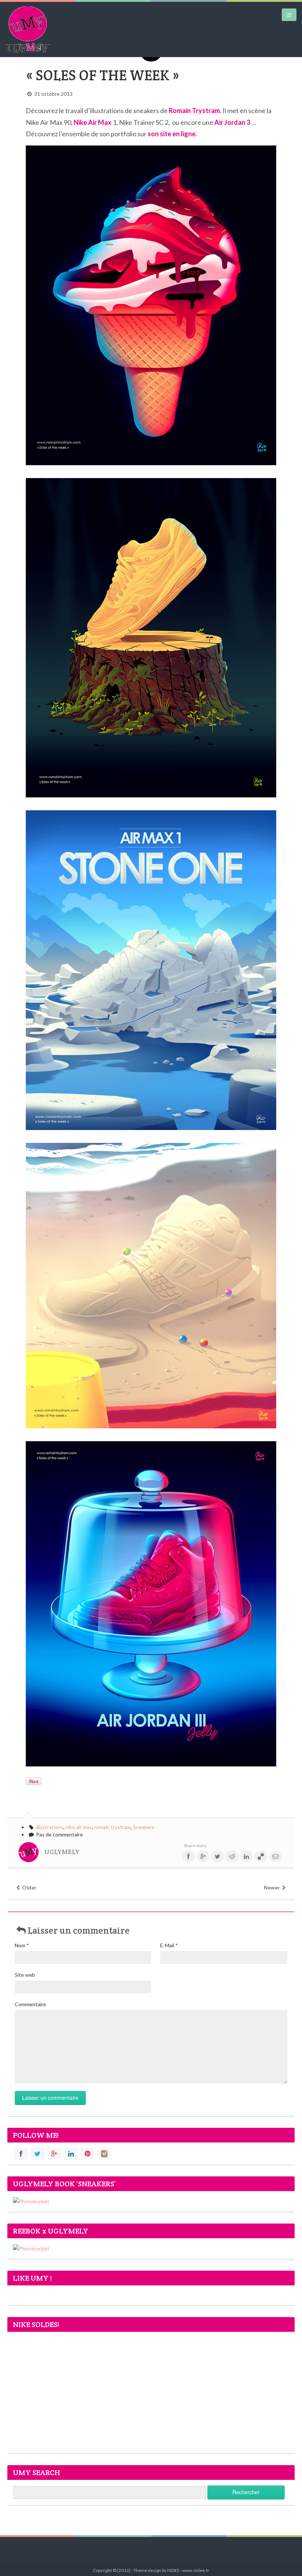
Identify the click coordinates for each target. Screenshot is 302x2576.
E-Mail (169, 1945)
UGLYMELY (62, 1852)
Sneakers (144, 1827)
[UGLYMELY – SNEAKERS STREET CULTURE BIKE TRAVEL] (28, 29)
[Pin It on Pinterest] (34, 1781)
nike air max (79, 1827)
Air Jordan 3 (233, 122)
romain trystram (113, 1827)
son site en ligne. (172, 134)
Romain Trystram (194, 110)
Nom (22, 1945)
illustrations (50, 1827)
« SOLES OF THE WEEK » (103, 75)
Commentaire (30, 2004)
